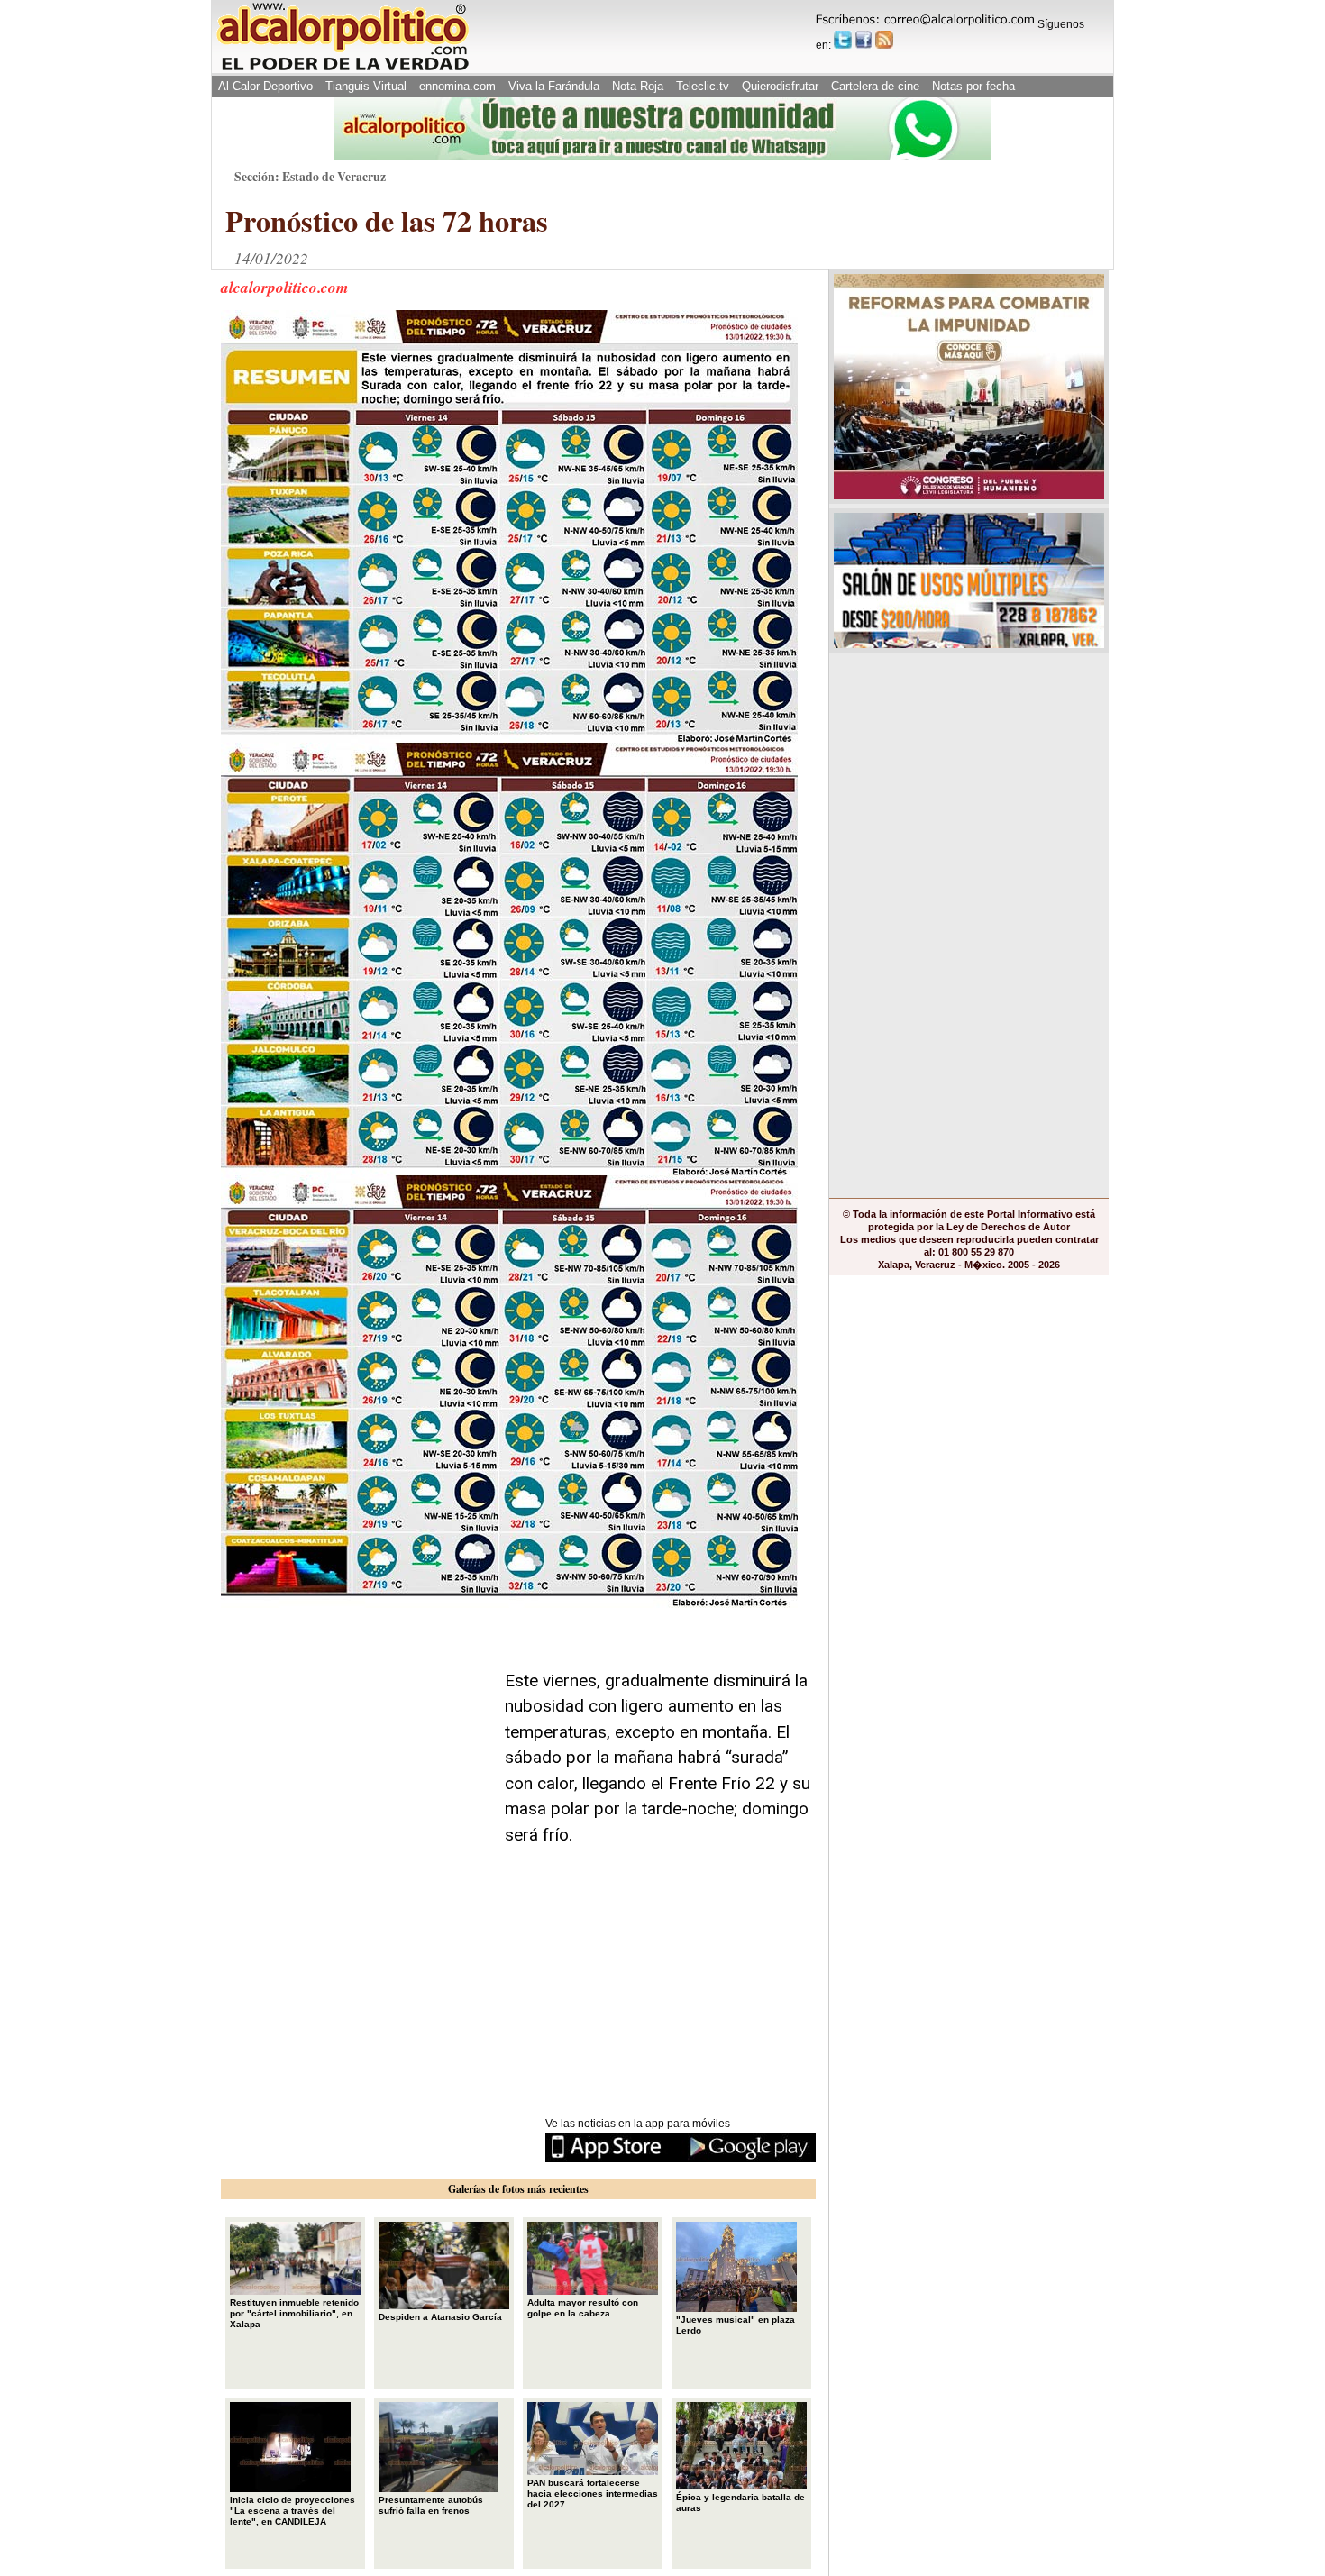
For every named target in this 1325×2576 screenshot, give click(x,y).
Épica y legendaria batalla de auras (740, 2503)
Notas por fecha (973, 86)
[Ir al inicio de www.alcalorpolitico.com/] (343, 69)
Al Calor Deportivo (265, 86)
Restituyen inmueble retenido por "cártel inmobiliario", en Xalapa (294, 2313)
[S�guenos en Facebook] (864, 40)
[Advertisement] (356, 1730)
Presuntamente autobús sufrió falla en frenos (431, 2505)
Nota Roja (638, 86)
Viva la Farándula (554, 86)
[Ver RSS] (884, 40)
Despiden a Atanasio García (440, 2317)
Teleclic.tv (703, 86)
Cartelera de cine (875, 86)
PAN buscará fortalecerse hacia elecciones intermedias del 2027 (593, 2494)
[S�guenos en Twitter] (843, 40)
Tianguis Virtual (366, 86)
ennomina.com (457, 86)
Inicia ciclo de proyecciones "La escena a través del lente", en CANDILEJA (292, 2511)
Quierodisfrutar (780, 86)
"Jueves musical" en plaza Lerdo (736, 2325)
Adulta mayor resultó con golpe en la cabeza (583, 2308)
